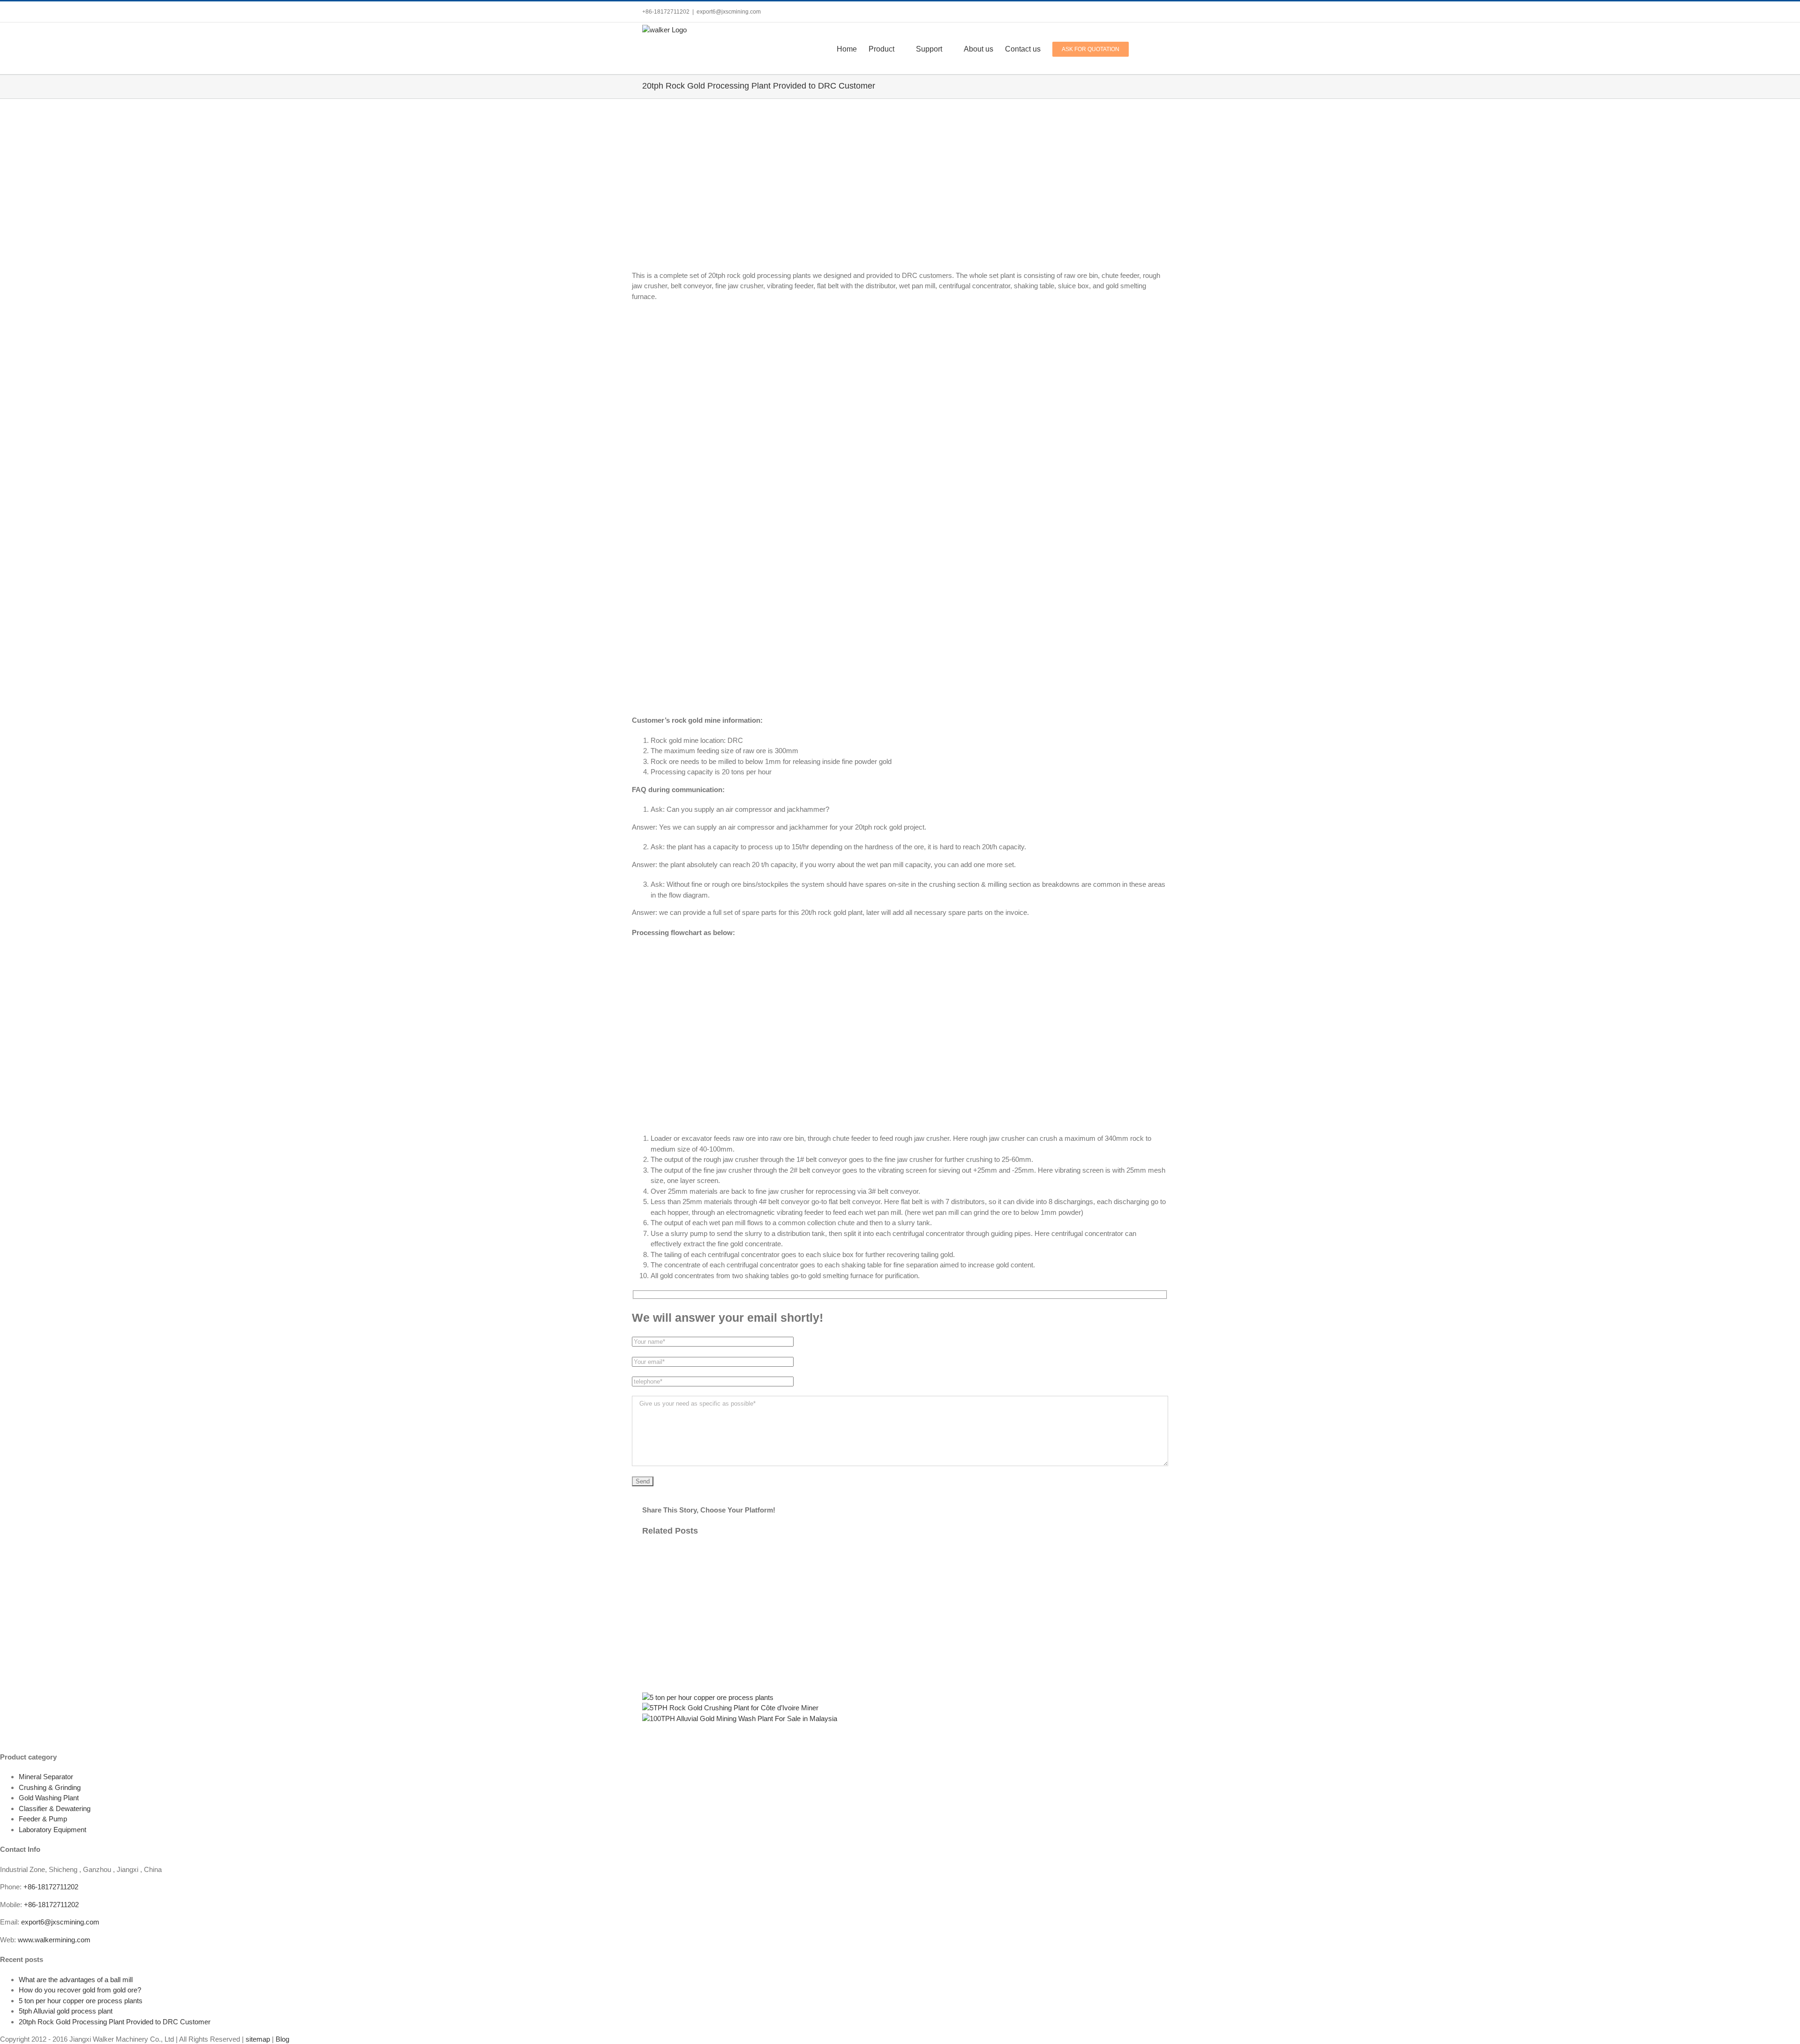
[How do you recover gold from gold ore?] (900, 1657)
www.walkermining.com (54, 1940)
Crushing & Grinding (50, 1787)
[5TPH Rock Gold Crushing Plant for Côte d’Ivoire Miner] (730, 1708)
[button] (1143, 48)
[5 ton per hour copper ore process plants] (708, 1697)
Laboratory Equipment (52, 1830)
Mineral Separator (46, 1777)
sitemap (258, 2039)
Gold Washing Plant (49, 1798)
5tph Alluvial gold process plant (66, 2011)
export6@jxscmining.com (729, 12)
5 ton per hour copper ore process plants (81, 2001)
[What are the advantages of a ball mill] (900, 1587)
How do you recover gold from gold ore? (80, 1990)
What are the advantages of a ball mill (76, 1980)
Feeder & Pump (43, 1819)
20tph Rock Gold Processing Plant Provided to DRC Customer (115, 2022)
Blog (282, 2039)
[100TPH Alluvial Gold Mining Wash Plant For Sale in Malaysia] (740, 1718)
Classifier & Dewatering (55, 1808)
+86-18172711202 (51, 1887)
